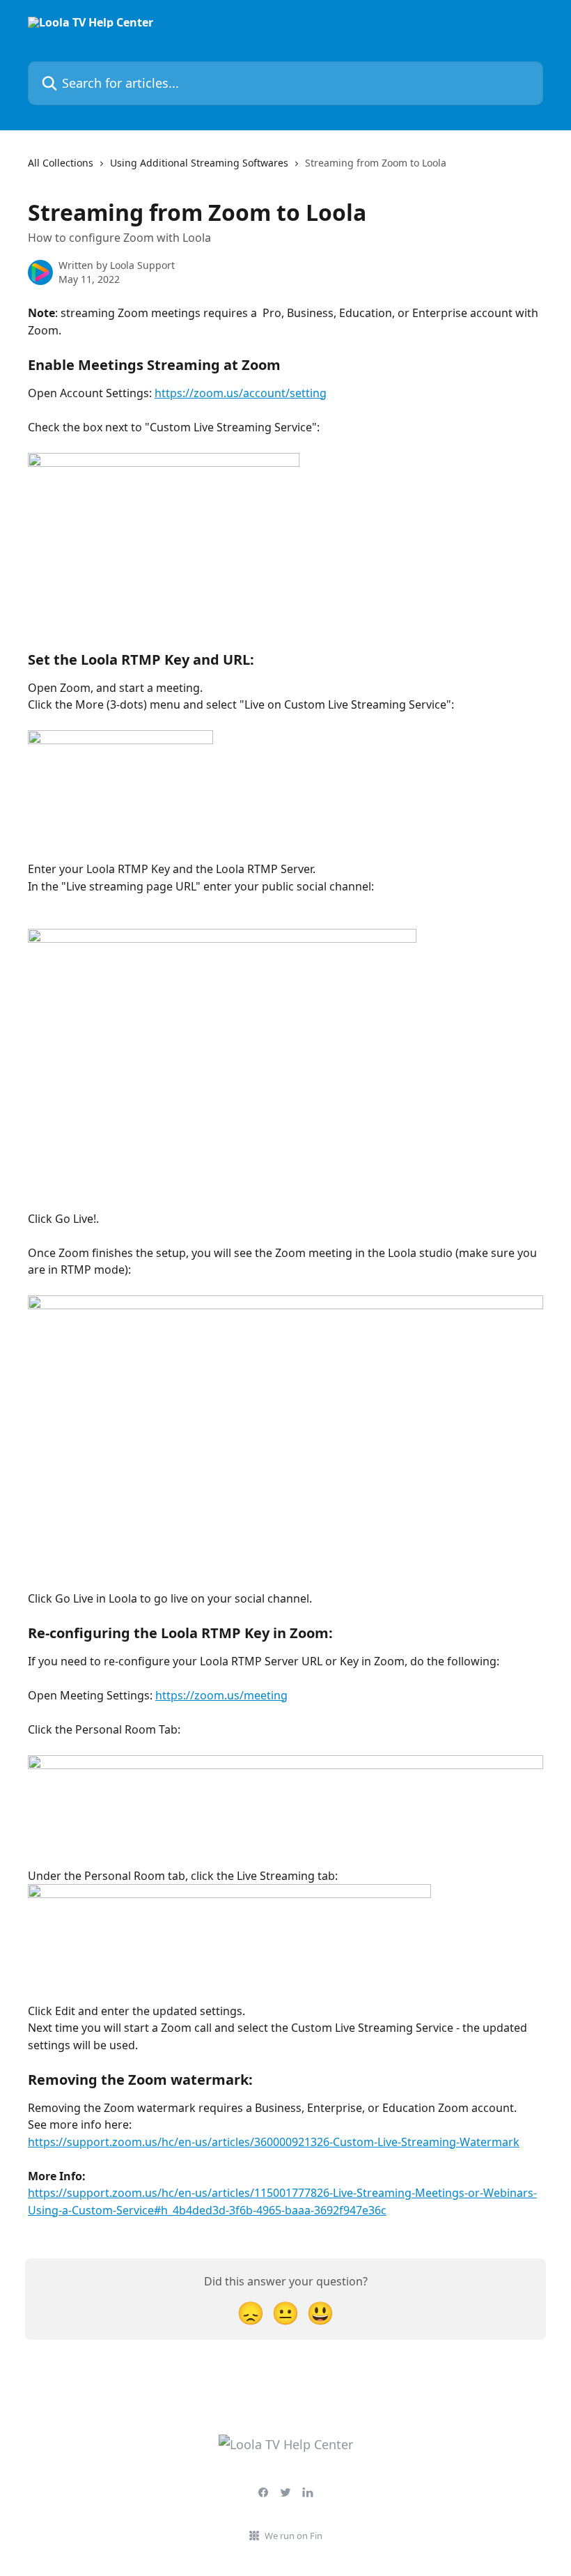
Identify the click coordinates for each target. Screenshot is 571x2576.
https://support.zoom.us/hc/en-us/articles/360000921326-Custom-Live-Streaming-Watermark (274, 2142)
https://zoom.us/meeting (221, 1695)
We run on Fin (294, 2536)
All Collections (61, 163)
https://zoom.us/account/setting (241, 393)
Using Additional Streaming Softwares (199, 163)
